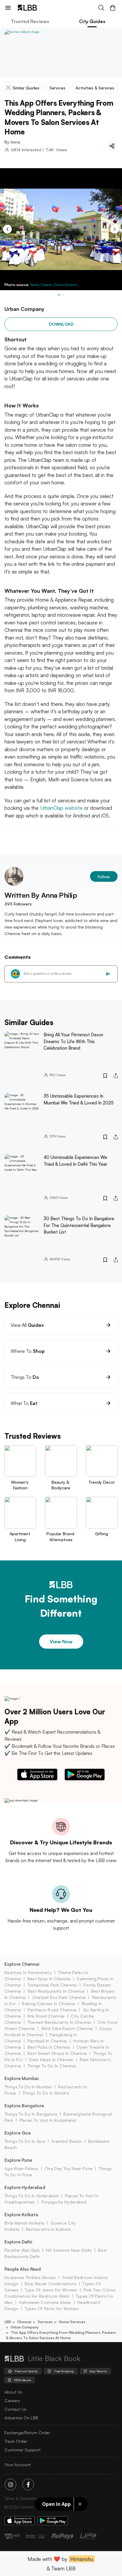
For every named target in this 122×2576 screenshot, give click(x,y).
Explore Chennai (22, 1964)
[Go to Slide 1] (59, 295)
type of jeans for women (51, 2290)
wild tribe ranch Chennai (67, 2028)
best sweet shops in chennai (57, 2053)
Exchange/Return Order (27, 2433)
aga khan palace (21, 2168)
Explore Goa (18, 2133)
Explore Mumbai (22, 2078)
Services (45, 2322)
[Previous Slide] (7, 229)
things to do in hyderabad (32, 2196)
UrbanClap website (61, 808)
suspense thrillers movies (30, 2277)
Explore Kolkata (21, 2215)
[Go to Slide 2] (63, 295)
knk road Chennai (46, 2016)
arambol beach (66, 2141)
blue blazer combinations (50, 2284)
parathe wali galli (22, 2250)
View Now (61, 1642)
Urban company (25, 2327)
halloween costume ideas (45, 2302)
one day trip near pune (68, 2168)
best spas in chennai (49, 1979)
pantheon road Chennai (52, 2010)
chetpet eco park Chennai (59, 1997)
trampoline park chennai (52, 1985)
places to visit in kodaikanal (48, 2120)
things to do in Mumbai (28, 2087)
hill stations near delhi (69, 2250)
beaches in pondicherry (28, 1972)
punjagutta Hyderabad (64, 2202)
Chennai (24, 2322)
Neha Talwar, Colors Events (54, 285)
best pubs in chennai (49, 2047)
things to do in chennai (52, 2066)
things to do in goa (25, 2141)
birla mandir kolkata (24, 2223)
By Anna (12, 142)
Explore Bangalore (24, 2106)
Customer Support (23, 2450)
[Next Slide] (115, 229)
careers (12, 2401)
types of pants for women (52, 2308)
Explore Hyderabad (25, 2187)
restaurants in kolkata (48, 2229)
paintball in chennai (47, 2041)
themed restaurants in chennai (59, 2022)
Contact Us (15, 2409)
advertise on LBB (21, 2418)
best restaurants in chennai (56, 1991)
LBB (8, 2322)
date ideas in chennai (51, 2059)
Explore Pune (18, 2160)
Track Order (16, 2441)
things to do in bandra (46, 2093)
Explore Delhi (18, 2242)
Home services (72, 2322)
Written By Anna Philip (41, 895)
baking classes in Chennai (49, 2004)
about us (13, 2392)
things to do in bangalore (31, 2114)
